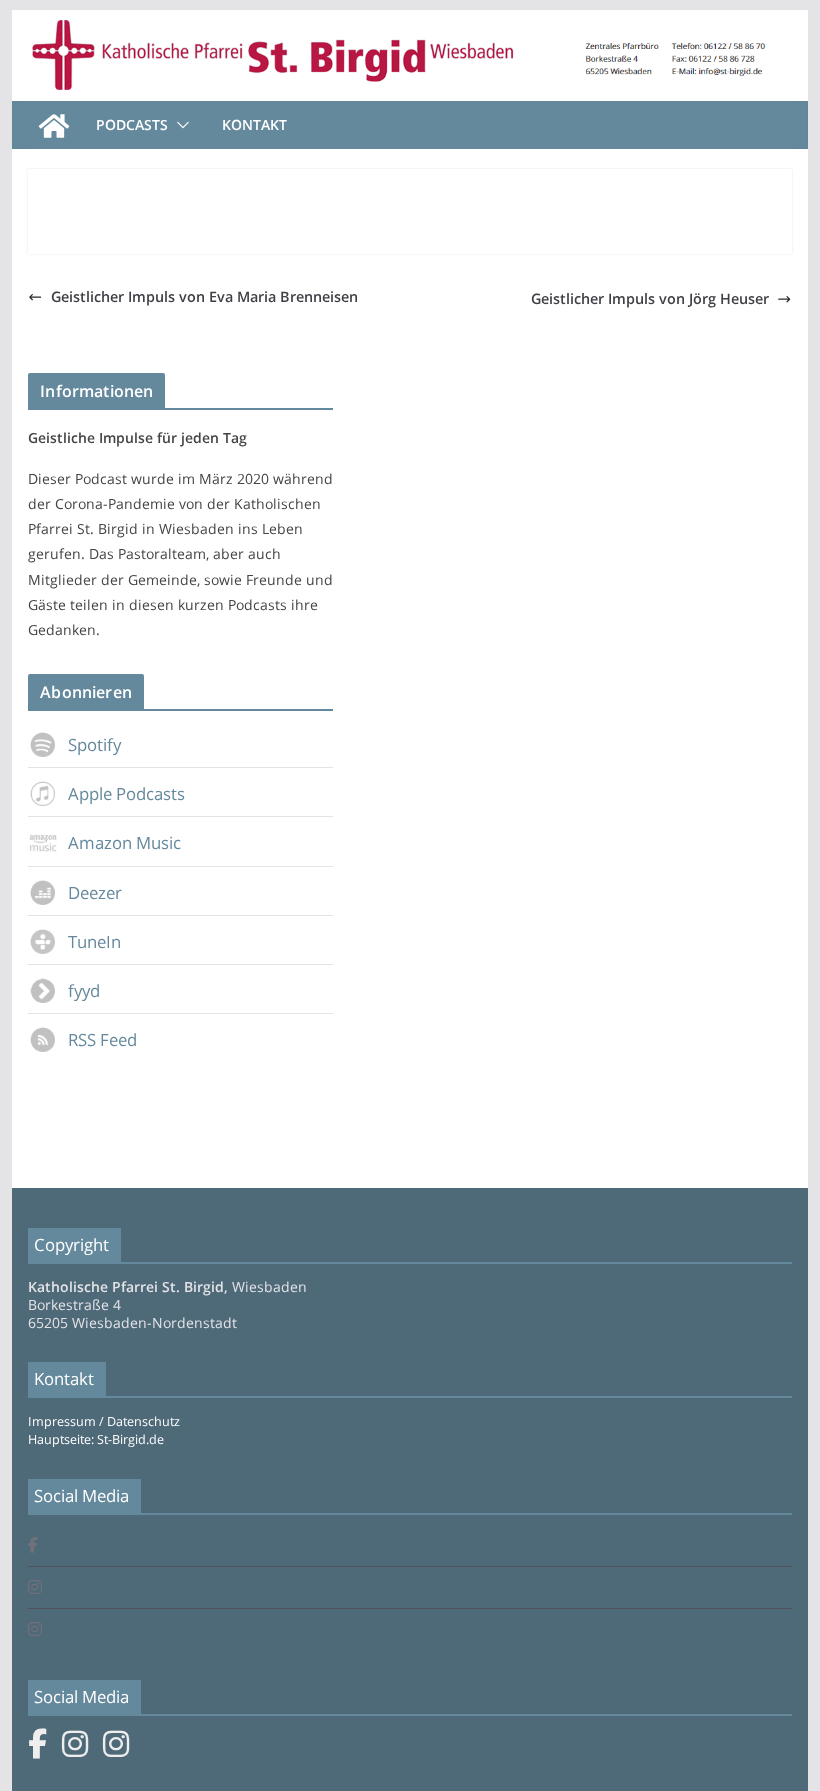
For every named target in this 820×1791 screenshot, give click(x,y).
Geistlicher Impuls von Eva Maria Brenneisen (204, 296)
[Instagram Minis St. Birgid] (35, 1630)
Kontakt (254, 124)
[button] (179, 125)
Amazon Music (124, 842)
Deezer (95, 892)
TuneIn (94, 941)
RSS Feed (102, 1039)
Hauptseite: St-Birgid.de (96, 1439)
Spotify (94, 744)
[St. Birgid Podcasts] (409, 24)
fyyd (84, 990)
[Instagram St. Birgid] (35, 1588)
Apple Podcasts (126, 793)
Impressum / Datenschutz (104, 1421)
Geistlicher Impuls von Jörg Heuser (650, 298)
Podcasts (132, 124)
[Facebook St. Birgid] (33, 1546)
